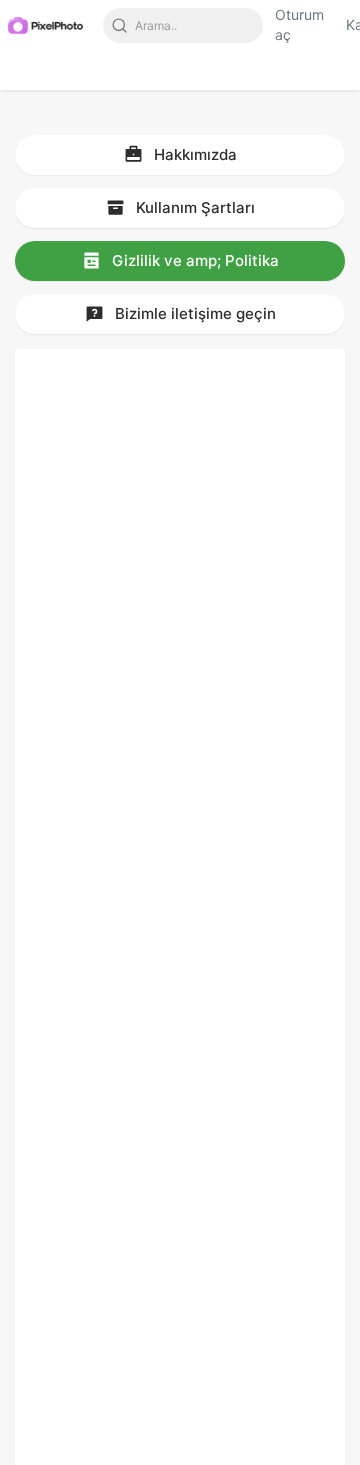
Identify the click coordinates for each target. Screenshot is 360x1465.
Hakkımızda (193, 154)
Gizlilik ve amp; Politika (193, 260)
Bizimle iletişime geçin (193, 313)
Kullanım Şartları (193, 207)
